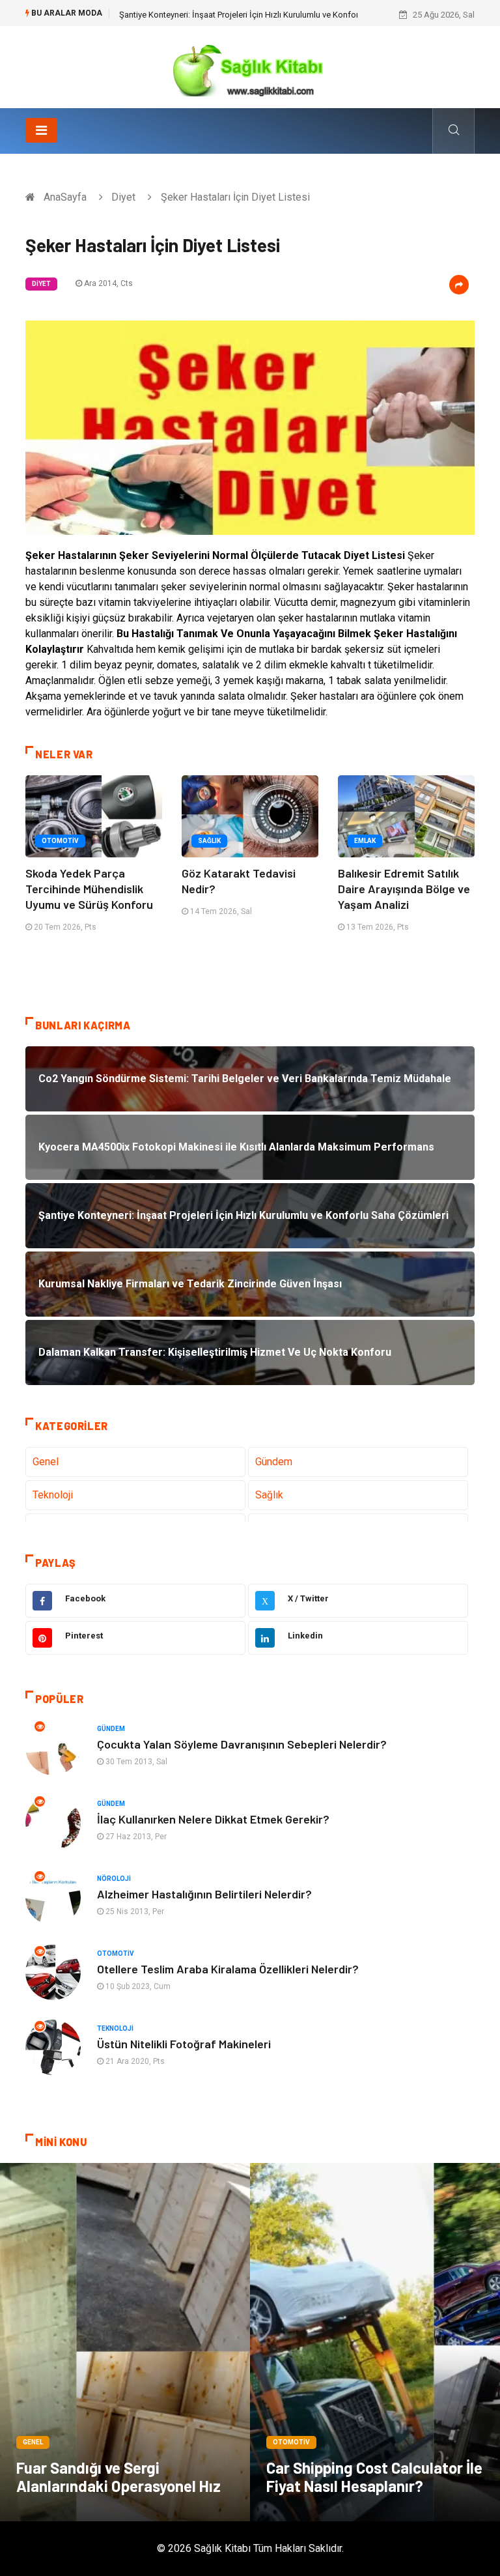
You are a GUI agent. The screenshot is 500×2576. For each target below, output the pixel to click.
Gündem (274, 1462)
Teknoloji (53, 1495)
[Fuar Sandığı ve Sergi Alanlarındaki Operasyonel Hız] (125, 2342)
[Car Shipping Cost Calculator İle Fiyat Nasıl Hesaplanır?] (375, 2342)
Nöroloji (114, 1879)
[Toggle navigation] (41, 130)
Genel (46, 1462)
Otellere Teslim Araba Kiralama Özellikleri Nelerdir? (228, 1969)
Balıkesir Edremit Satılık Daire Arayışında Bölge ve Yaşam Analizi (404, 889)
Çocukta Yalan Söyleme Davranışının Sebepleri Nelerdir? (242, 1744)
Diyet (123, 197)
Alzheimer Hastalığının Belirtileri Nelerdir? (204, 1894)
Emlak (365, 841)
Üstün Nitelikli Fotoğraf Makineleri (184, 2044)
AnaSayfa (65, 197)
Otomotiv (60, 841)
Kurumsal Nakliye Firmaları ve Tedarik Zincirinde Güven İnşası (233, 15)
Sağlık (209, 841)
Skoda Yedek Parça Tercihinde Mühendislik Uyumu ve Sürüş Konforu (89, 889)
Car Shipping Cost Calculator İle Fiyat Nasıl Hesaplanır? (374, 2477)
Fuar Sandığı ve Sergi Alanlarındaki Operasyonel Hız (118, 2477)
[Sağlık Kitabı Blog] (250, 66)
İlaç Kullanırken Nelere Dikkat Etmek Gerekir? (213, 1819)
